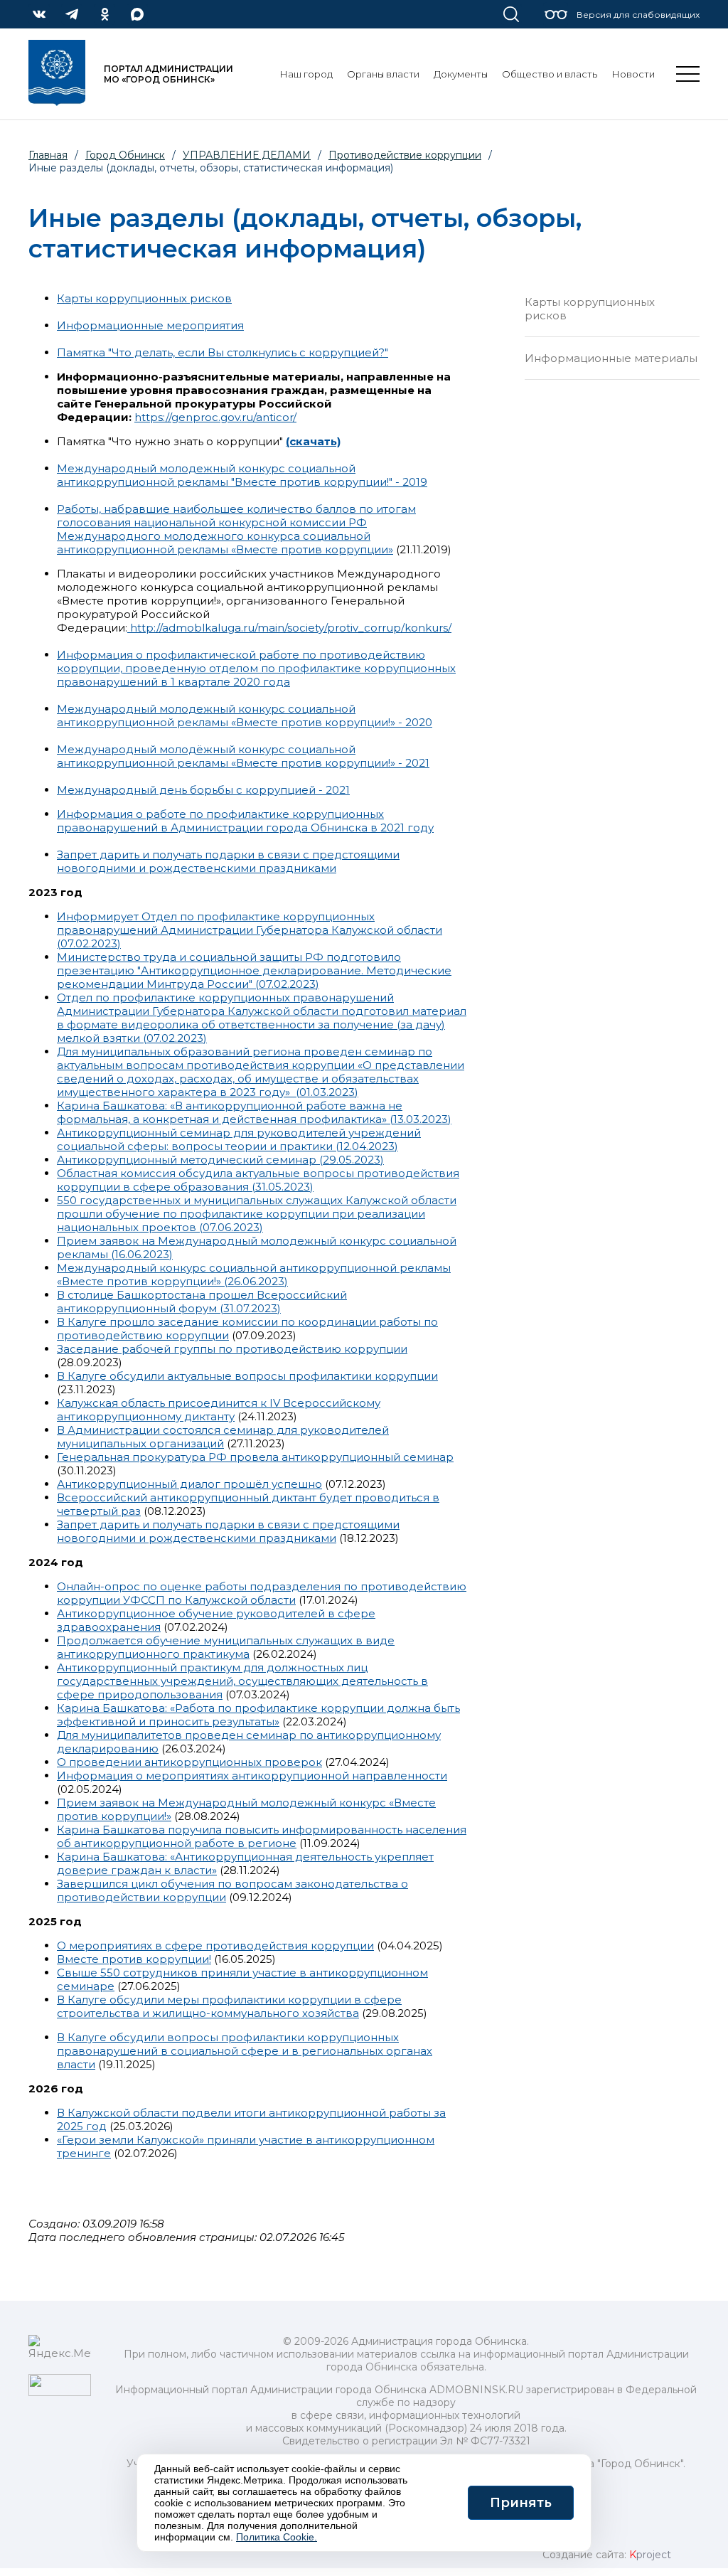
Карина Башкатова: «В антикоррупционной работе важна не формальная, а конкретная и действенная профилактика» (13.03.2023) (254, 1112)
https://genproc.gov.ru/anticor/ (215, 417)
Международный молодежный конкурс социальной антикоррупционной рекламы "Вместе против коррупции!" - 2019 (242, 475)
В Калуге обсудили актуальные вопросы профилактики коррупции (247, 1376)
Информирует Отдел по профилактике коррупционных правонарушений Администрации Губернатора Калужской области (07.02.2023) (250, 930)
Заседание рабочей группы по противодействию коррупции (232, 1349)
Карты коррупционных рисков (144, 298)
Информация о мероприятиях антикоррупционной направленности (252, 1776)
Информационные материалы (611, 358)
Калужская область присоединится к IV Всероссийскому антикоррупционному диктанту (219, 1410)
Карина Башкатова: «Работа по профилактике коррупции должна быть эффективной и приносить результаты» (258, 1715)
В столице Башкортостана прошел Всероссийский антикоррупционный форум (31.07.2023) (202, 1302)
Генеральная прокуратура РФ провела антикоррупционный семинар (255, 1457)
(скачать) (313, 441)
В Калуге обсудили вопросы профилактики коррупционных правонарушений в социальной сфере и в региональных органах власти (245, 2051)
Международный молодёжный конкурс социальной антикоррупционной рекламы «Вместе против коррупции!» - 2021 (243, 756)
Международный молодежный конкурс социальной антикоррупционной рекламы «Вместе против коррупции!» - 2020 (245, 715)
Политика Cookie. (277, 2537)
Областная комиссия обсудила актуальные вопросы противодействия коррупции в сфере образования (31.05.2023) (258, 1180)
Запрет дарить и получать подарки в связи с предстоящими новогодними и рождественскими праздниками (228, 861)
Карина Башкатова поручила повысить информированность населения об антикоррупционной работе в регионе (262, 1836)
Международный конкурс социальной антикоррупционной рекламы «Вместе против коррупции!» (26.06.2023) (254, 1274)
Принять (521, 2503)
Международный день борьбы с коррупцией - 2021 (203, 790)
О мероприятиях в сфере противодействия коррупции (215, 1946)
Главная (48, 155)
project (650, 2555)
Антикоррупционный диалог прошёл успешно (189, 1484)
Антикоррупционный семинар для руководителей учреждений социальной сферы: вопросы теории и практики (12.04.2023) (239, 1139)
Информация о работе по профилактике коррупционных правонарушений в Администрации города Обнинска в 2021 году (245, 821)
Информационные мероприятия (150, 325)
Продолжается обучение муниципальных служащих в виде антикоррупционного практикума (226, 1647)
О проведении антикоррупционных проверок (189, 1762)
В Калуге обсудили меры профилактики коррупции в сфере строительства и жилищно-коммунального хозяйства (229, 2006)
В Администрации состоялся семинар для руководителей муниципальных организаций (223, 1437)
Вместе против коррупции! (134, 1959)
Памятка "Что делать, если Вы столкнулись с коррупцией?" (223, 352)
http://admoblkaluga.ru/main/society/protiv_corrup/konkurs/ (289, 628)
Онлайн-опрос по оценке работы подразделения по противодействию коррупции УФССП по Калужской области (262, 1593)
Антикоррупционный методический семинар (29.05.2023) (220, 1160)
